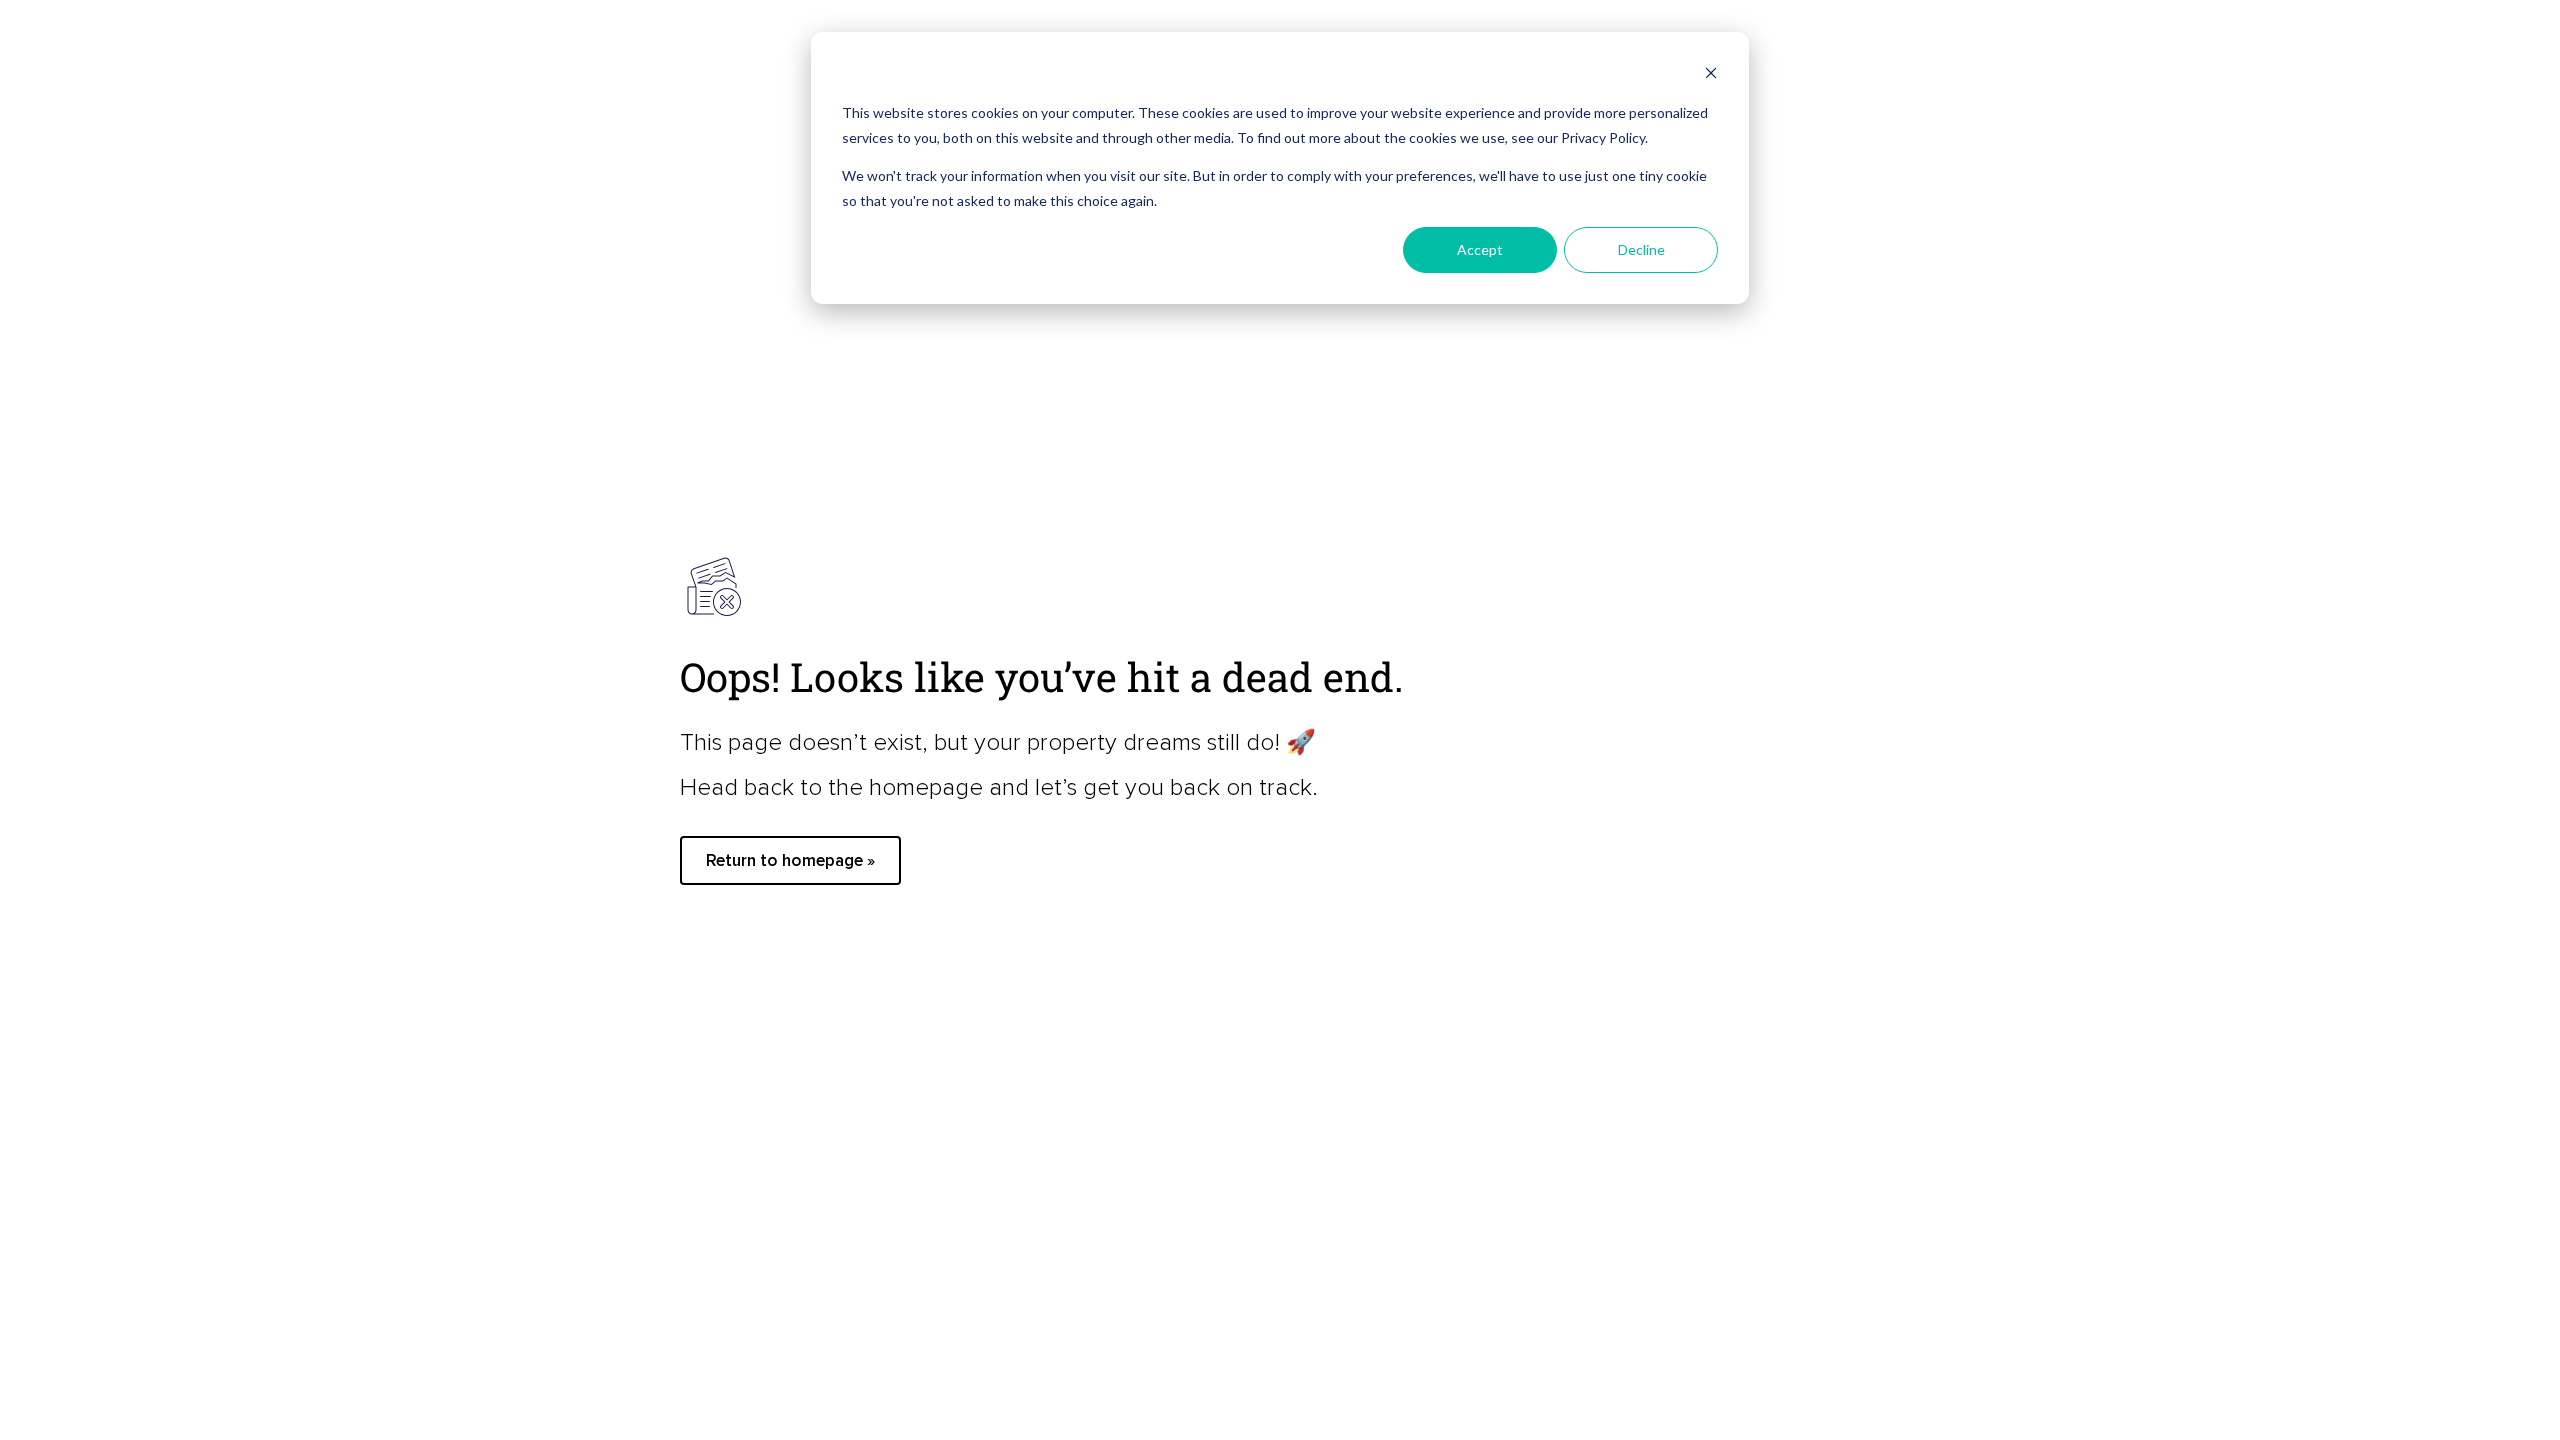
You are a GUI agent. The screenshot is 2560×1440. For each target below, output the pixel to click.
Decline (1641, 249)
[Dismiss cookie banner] (1711, 75)
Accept (1480, 249)
